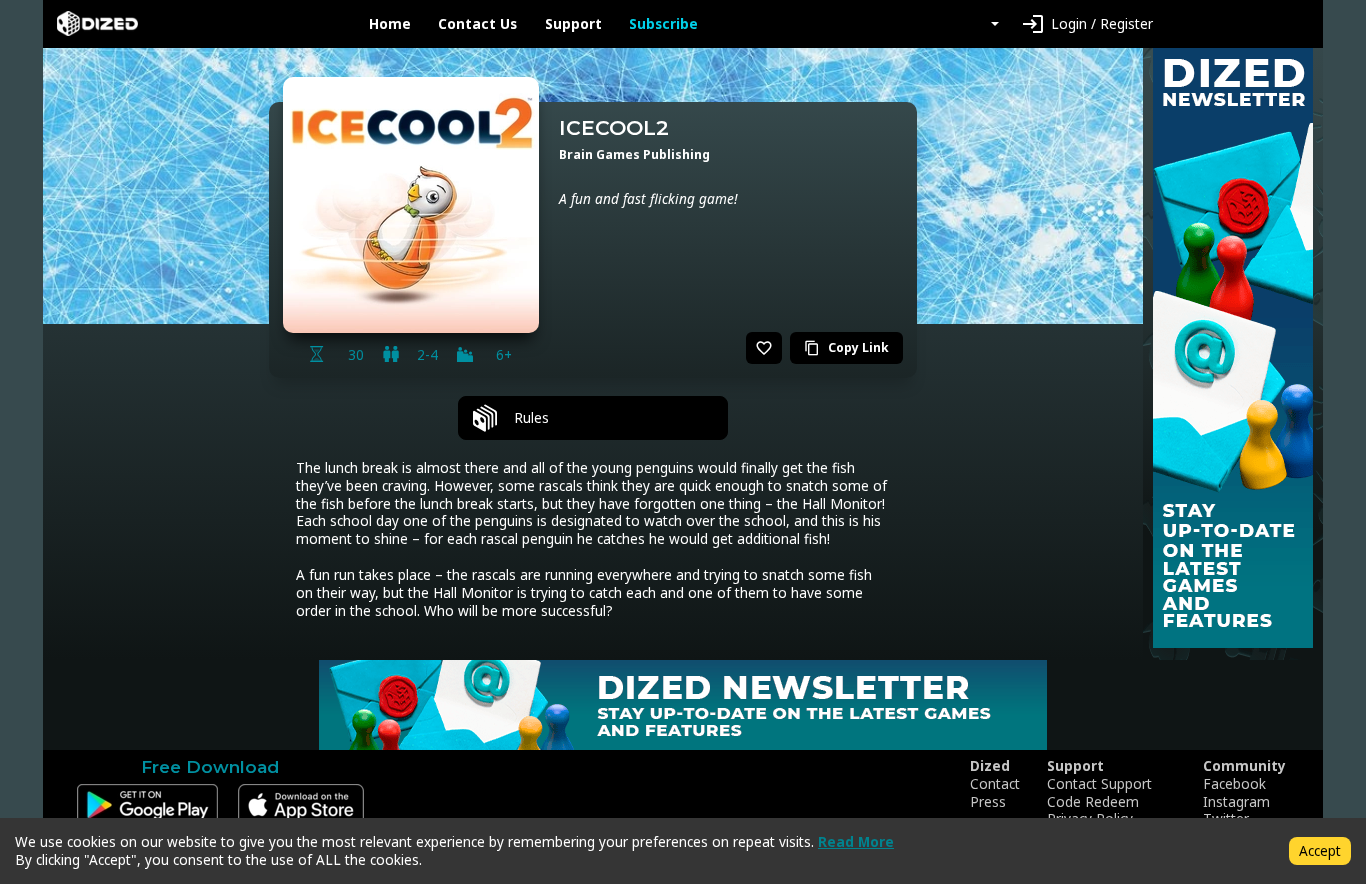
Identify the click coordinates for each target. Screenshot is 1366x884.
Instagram (1236, 802)
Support (573, 24)
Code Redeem (1093, 802)
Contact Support (1099, 784)
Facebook (1234, 784)
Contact (995, 784)
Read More (856, 841)
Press (988, 802)
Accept (1320, 850)
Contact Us (477, 24)
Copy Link (846, 347)
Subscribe (663, 24)
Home (390, 24)
